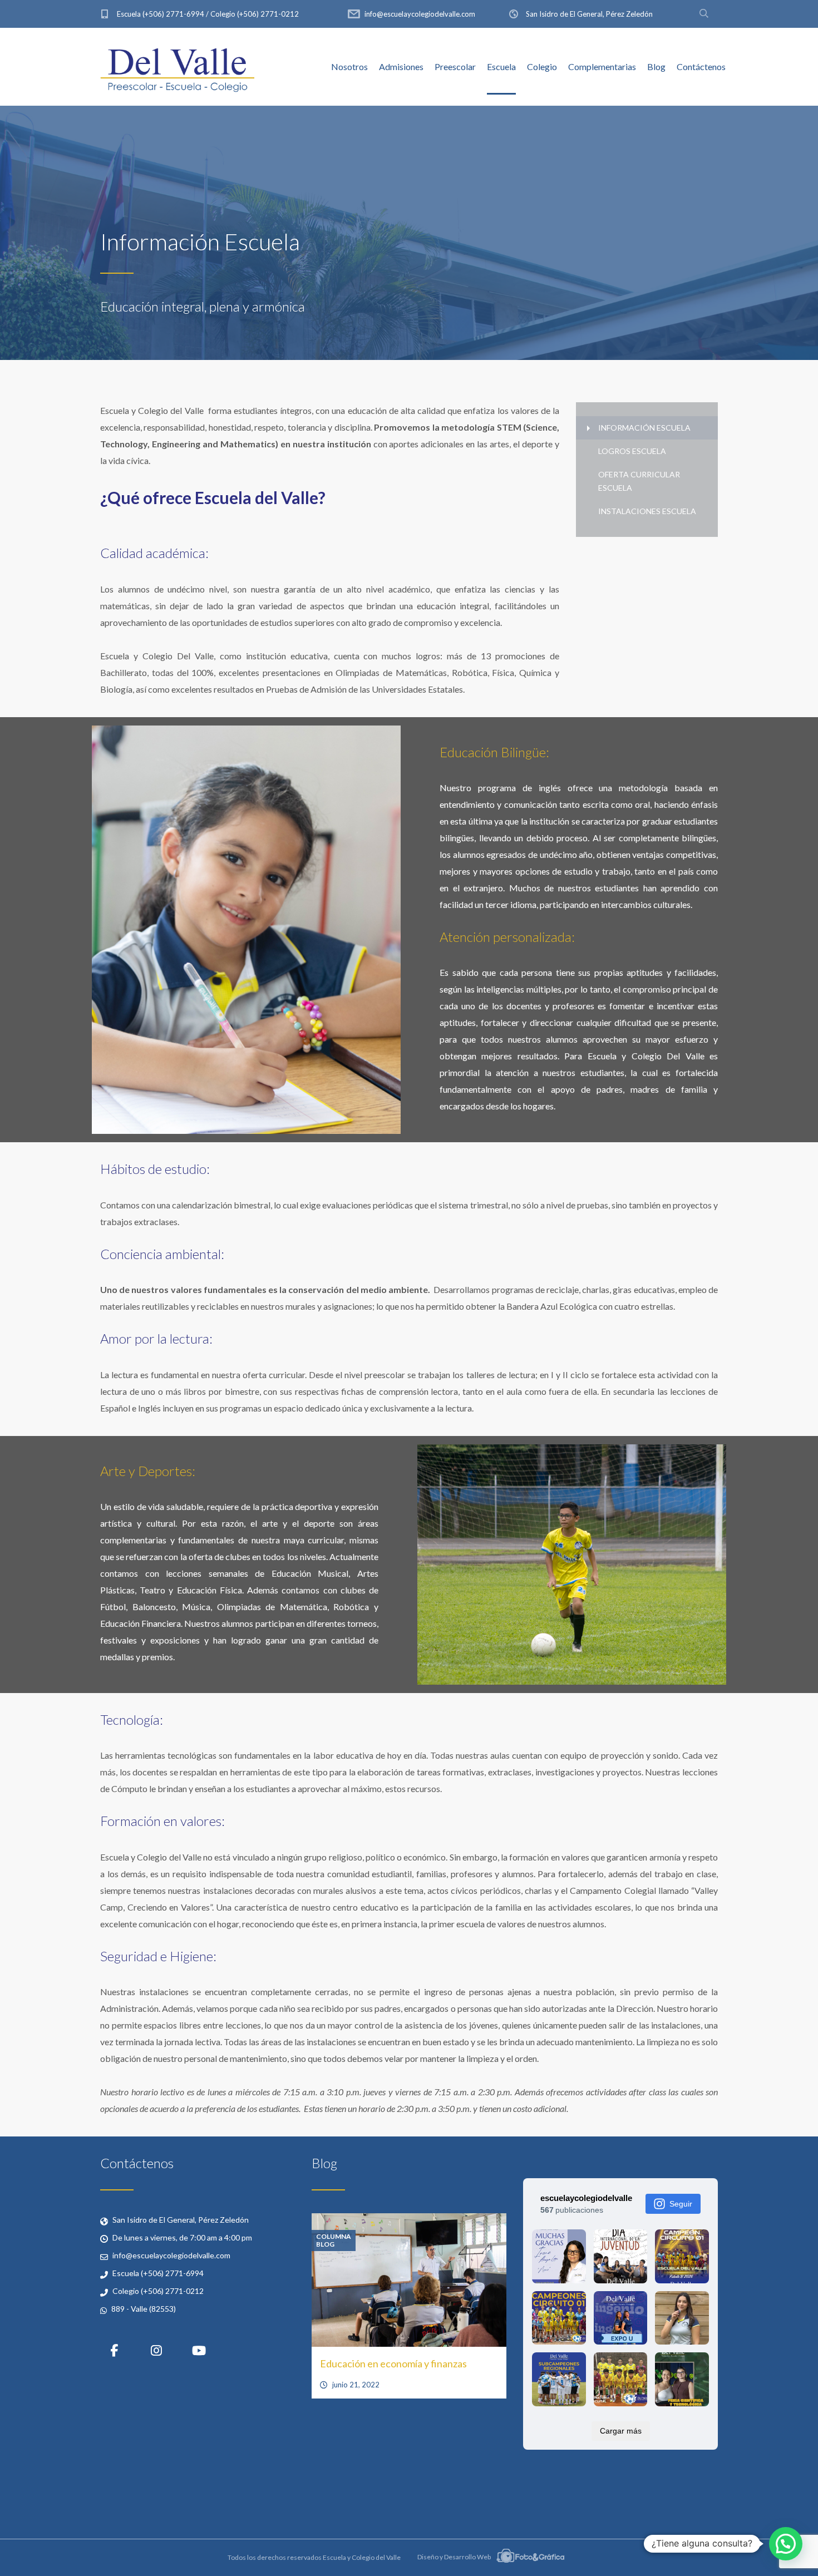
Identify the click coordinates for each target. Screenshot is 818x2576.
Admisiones (401, 66)
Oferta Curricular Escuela (639, 481)
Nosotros (349, 66)
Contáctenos (701, 66)
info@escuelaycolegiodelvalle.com (420, 14)
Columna (334, 2237)
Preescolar (455, 66)
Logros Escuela (632, 451)
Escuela (501, 66)
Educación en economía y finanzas (393, 2363)
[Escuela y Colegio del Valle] (178, 67)
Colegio (542, 66)
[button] (786, 2544)
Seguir (681, 2204)
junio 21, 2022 (356, 2385)
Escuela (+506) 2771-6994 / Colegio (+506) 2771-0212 (208, 14)
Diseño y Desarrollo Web (455, 2557)
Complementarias (602, 66)
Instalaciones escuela (647, 511)
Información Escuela (644, 428)
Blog (656, 66)
